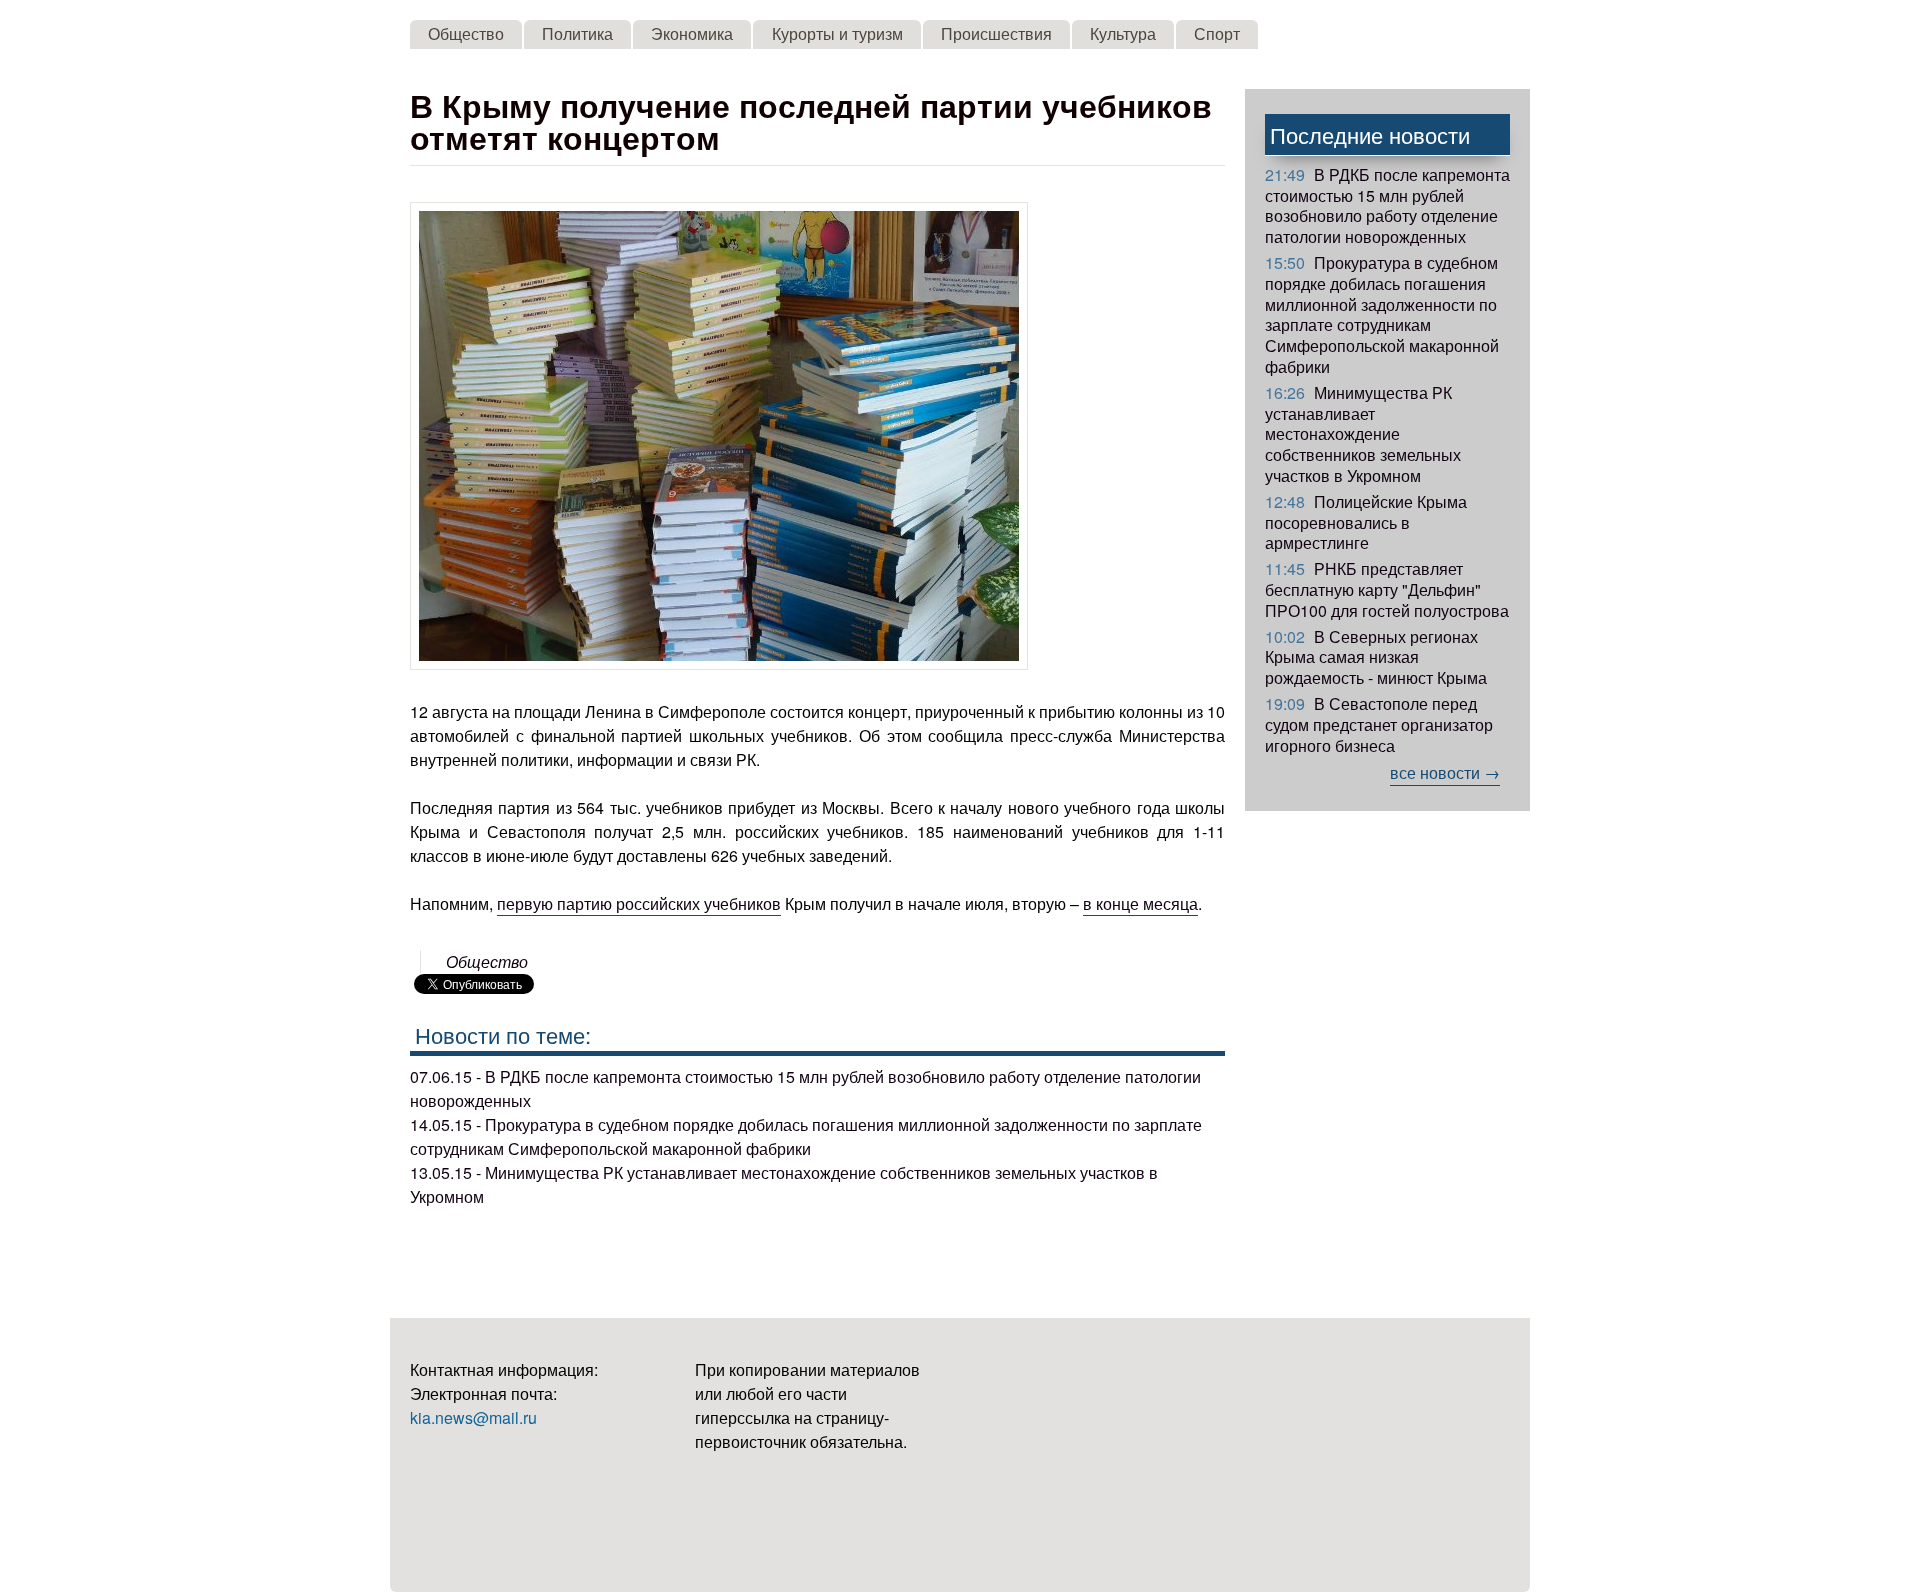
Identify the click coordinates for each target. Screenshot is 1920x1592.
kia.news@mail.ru (473, 1417)
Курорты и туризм (837, 33)
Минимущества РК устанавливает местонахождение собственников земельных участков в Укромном (1363, 434)
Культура (1123, 33)
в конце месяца (1140, 903)
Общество (466, 33)
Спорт (1217, 33)
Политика (577, 33)
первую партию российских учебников (639, 903)
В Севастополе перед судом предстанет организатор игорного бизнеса (1379, 724)
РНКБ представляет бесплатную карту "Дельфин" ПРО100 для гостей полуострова (1387, 589)
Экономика (692, 33)
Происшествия (996, 33)
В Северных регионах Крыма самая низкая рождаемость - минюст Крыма (1376, 657)
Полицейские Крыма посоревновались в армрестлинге (1366, 522)
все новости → (1445, 772)
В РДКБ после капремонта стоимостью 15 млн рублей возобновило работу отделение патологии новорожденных (1387, 205)
